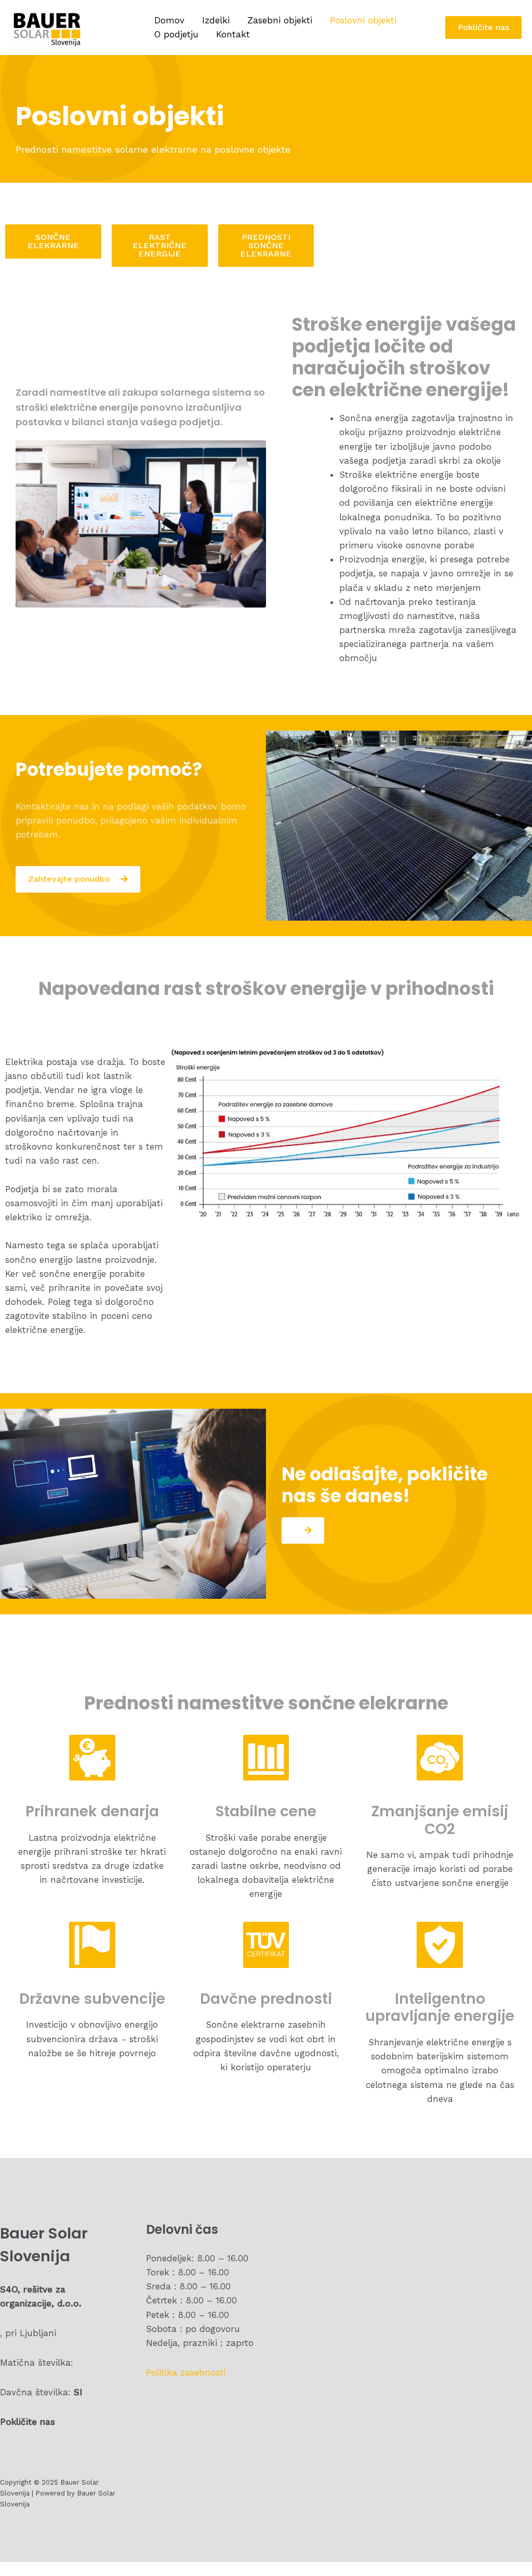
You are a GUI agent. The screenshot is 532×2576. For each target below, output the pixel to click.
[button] (53, 241)
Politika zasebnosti (186, 2372)
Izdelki (216, 20)
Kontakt (233, 34)
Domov (169, 20)
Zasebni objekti (280, 20)
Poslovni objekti (363, 20)
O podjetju (176, 34)
